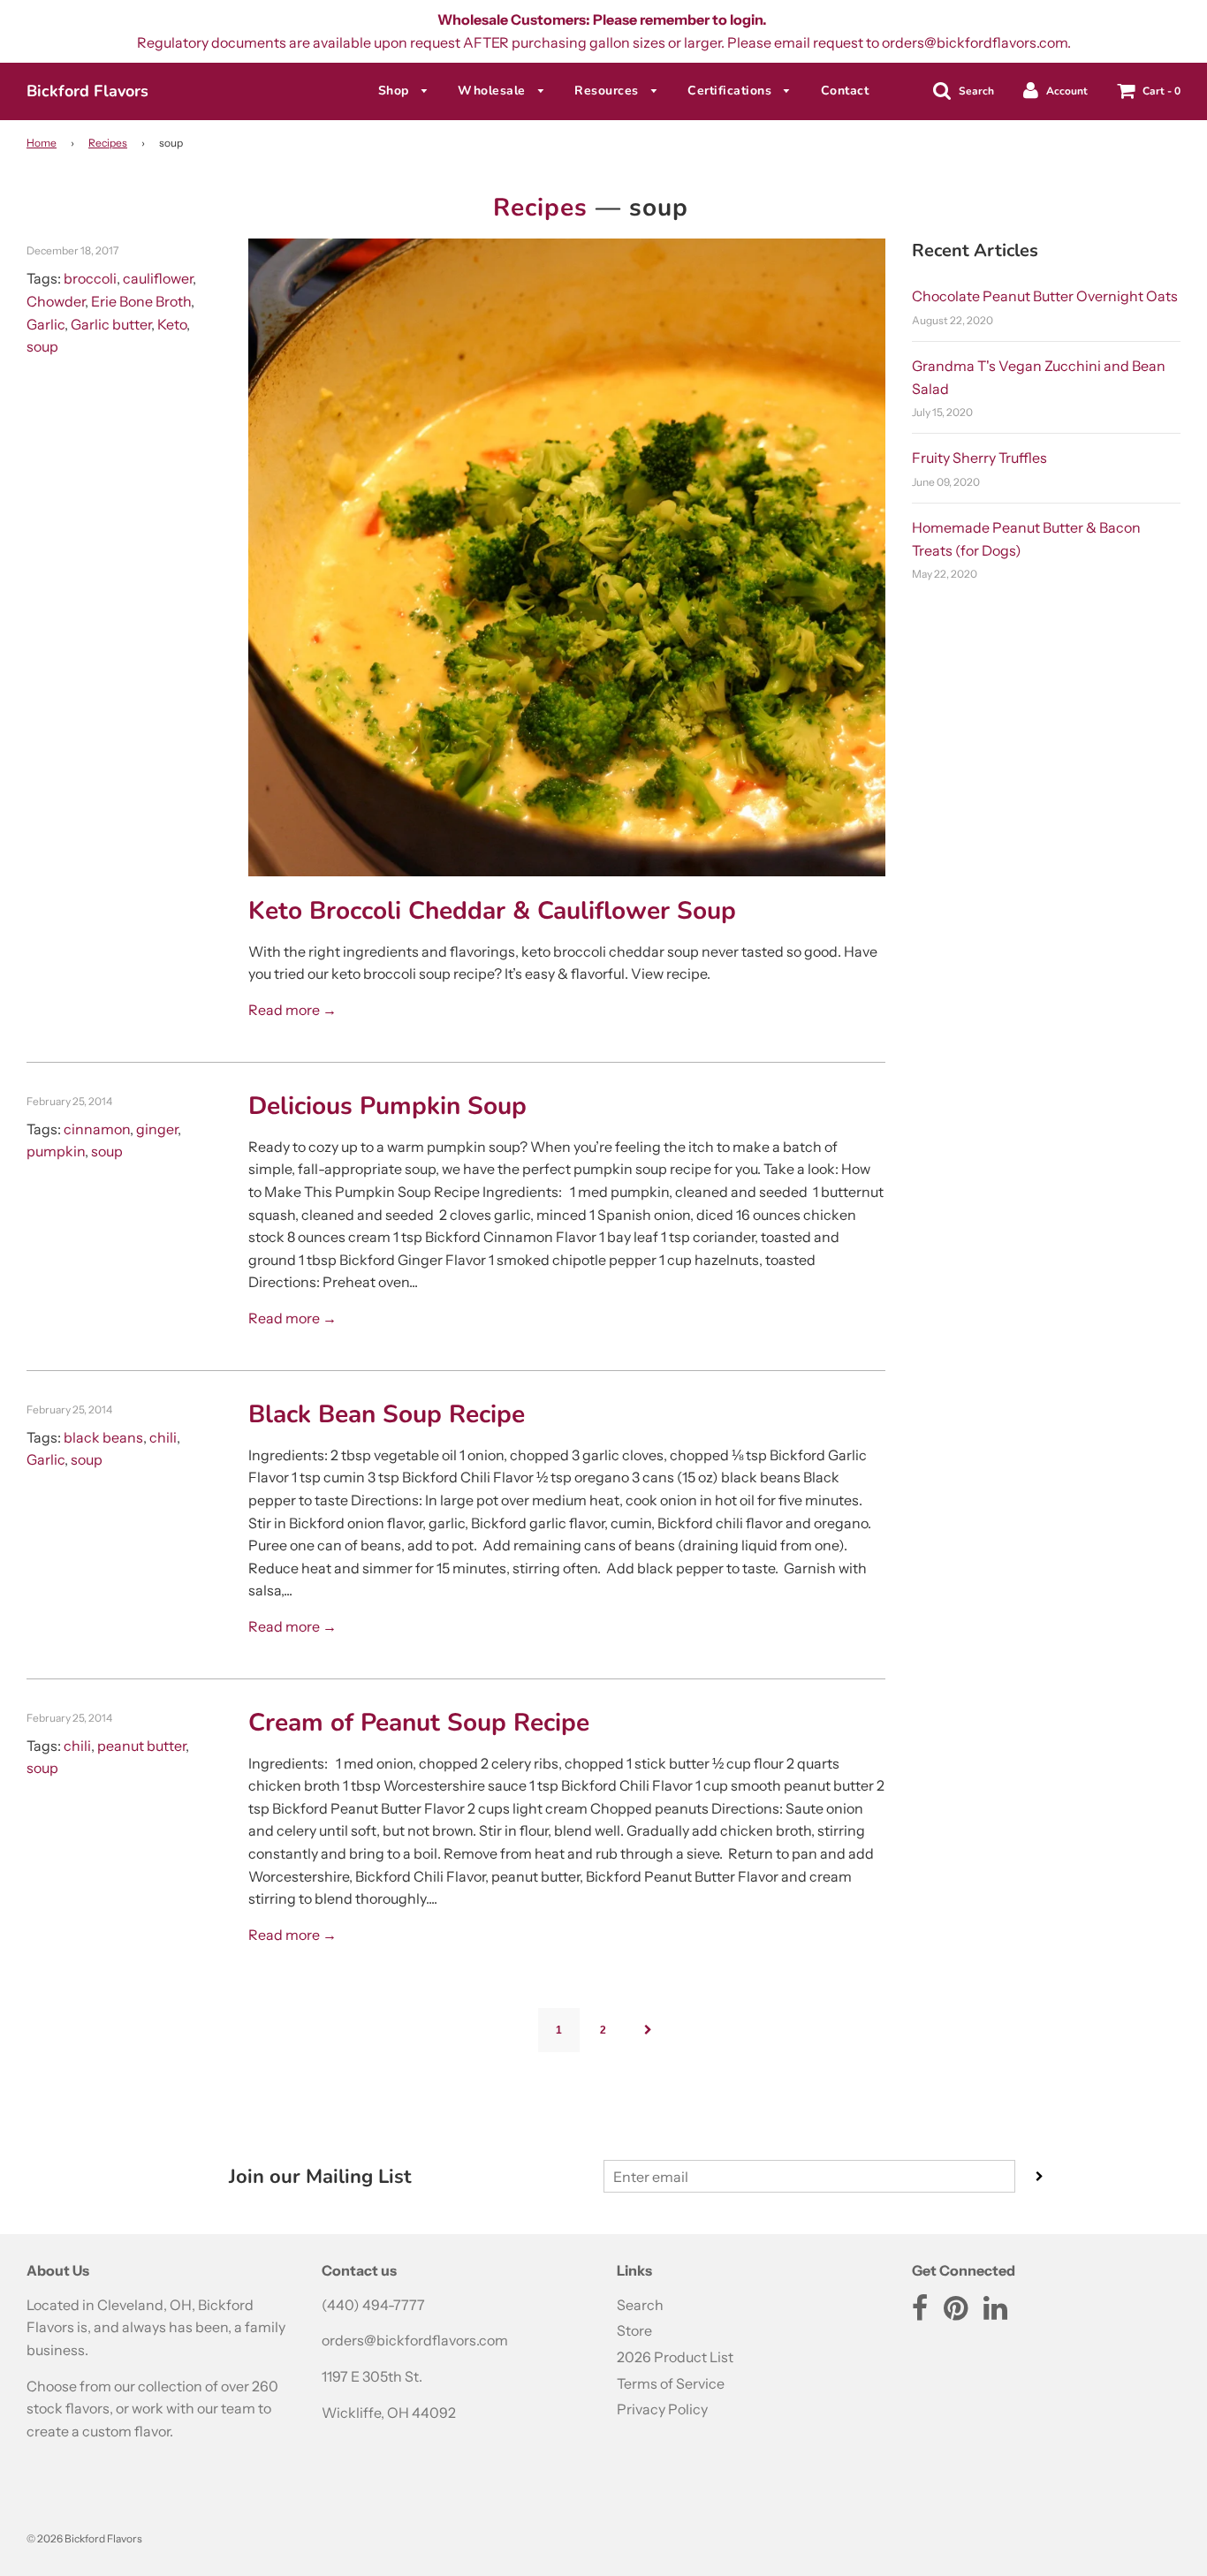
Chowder (56, 301)
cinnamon (97, 1129)
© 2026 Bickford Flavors (84, 2538)
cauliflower (158, 278)
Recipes (108, 143)
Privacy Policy (662, 2409)
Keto (172, 324)
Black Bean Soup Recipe (387, 1414)
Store (634, 2330)
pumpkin (56, 1151)
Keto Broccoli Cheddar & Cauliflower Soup (492, 911)
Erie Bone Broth (141, 301)
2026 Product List (675, 2357)
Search (640, 2305)
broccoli (90, 278)
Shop (396, 91)
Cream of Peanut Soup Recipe (419, 1723)
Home (42, 143)
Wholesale (493, 91)
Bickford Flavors (87, 91)
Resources (608, 91)
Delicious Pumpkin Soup (387, 1106)
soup (42, 346)
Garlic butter (111, 324)
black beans (103, 1437)
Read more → (292, 1010)
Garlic (46, 324)
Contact (845, 91)
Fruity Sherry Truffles (979, 458)
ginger (157, 1129)
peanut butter (141, 1746)
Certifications (732, 91)
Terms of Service (671, 2383)
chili (163, 1437)
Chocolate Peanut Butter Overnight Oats (1045, 296)
